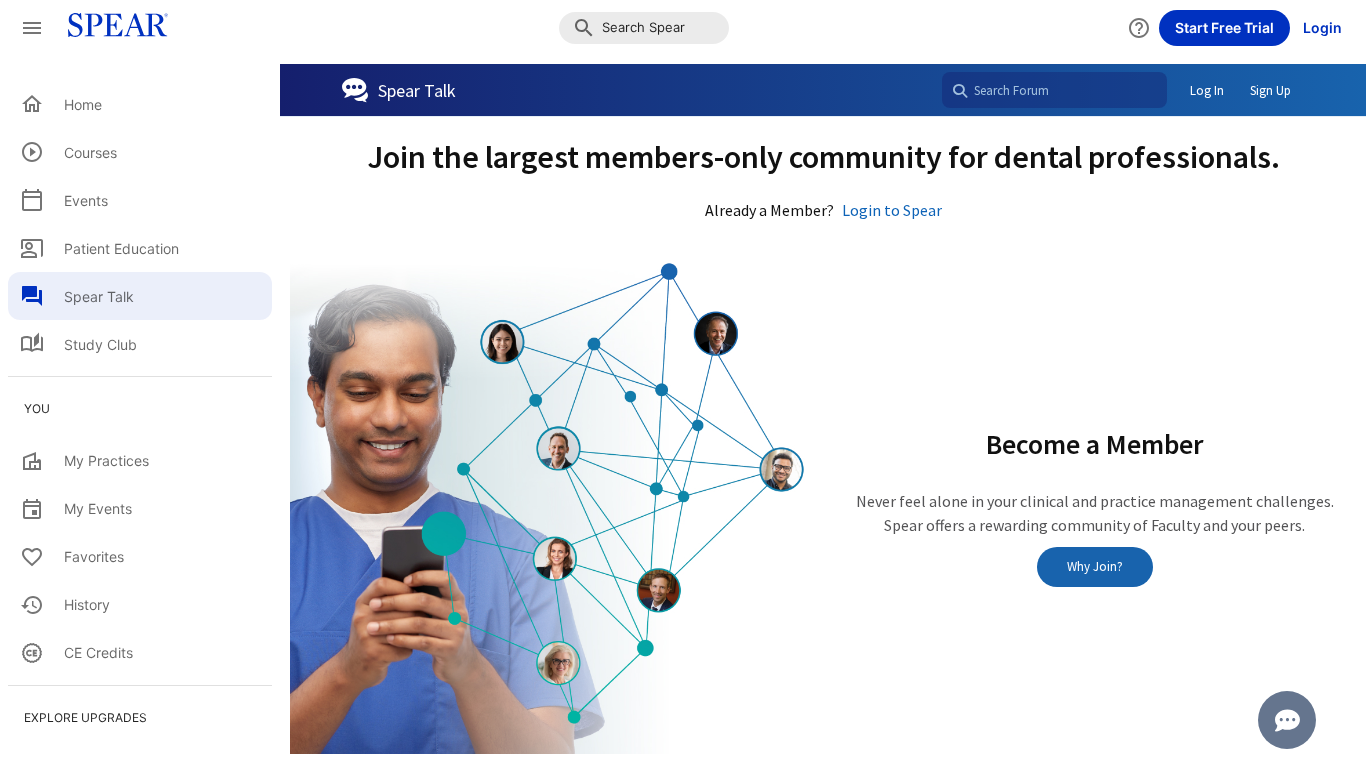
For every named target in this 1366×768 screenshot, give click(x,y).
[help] (1139, 28)
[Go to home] (112, 28)
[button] (644, 28)
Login (1322, 27)
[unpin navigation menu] (32, 28)
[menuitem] (140, 104)
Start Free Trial (1224, 27)
